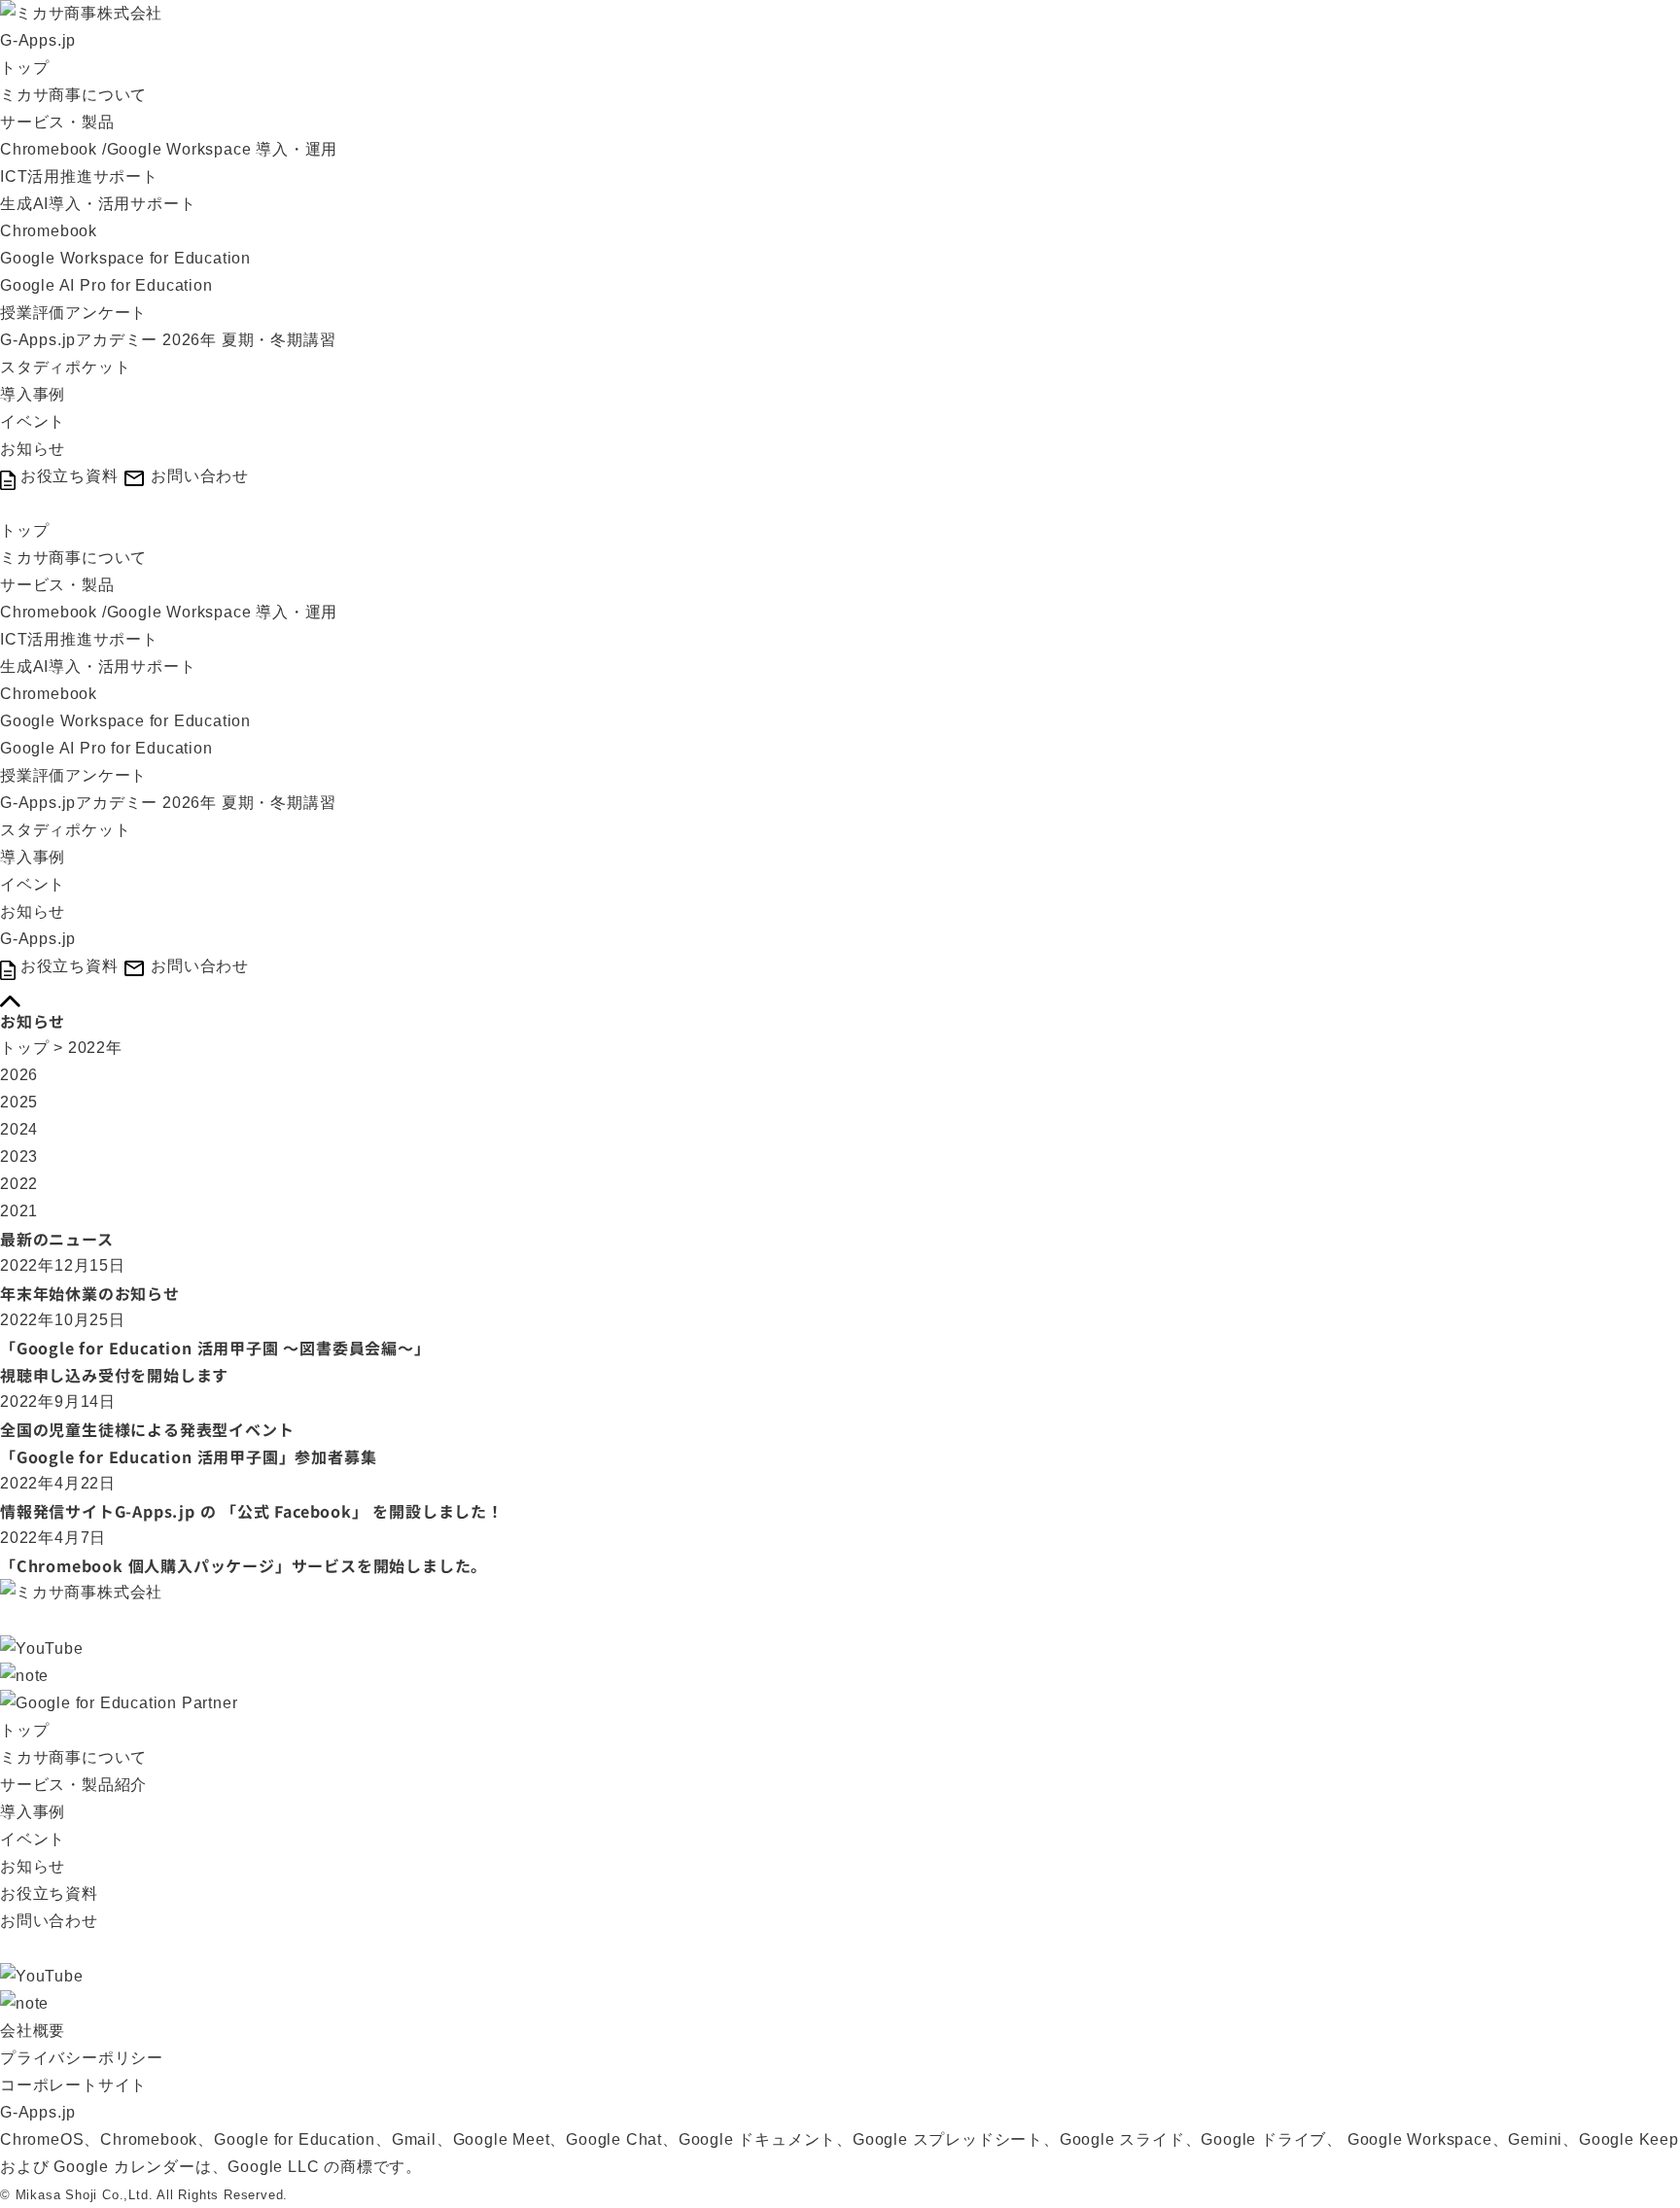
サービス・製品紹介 (73, 1785)
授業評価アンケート (73, 313)
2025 (19, 1102)
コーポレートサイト (73, 2085)
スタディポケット (65, 367)
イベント (33, 421)
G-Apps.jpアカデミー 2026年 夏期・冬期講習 (168, 340)
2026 (19, 1075)
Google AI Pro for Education (106, 285)
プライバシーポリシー (82, 2058)
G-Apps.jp (38, 40)
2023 (19, 1157)
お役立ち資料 (49, 1893)
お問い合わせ (49, 1921)
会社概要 (33, 2031)
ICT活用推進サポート (79, 176)
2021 (19, 1211)
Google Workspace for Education (125, 258)
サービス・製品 (57, 122)
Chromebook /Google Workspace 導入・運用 (169, 149)
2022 (19, 1184)
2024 (19, 1129)
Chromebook (49, 231)
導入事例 (33, 394)
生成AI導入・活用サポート (98, 204)
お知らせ (33, 449)
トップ (24, 68)
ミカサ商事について (73, 95)
